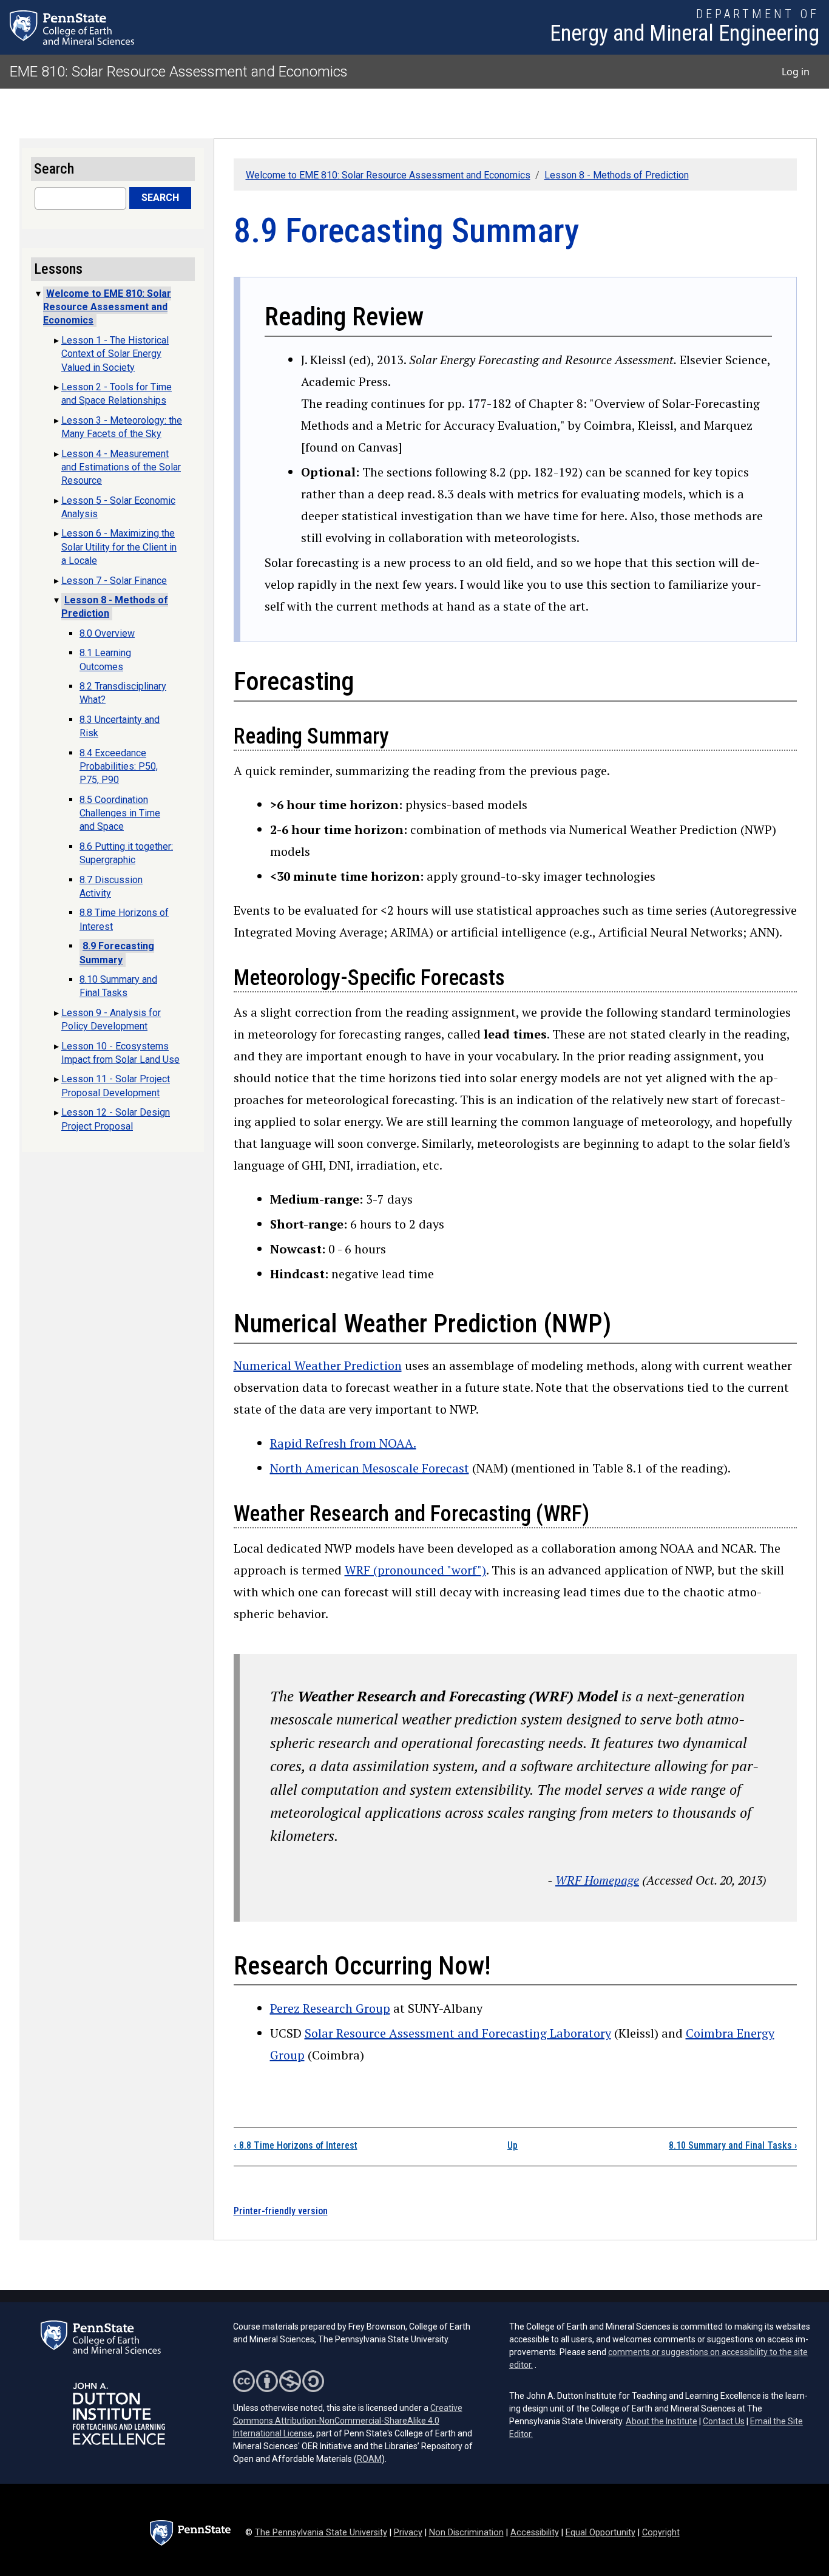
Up (513, 2145)
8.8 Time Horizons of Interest (296, 2145)
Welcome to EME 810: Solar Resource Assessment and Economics (388, 175)
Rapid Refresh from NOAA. (343, 1443)
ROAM (369, 2459)
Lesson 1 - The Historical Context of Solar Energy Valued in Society (115, 354)
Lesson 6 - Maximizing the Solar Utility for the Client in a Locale (119, 547)
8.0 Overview (107, 633)
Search (160, 198)
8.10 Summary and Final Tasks (733, 2145)
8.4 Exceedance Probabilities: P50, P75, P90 (119, 767)
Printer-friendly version (281, 2211)
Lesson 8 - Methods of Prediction (617, 175)
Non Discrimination (466, 2533)
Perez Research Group (330, 2008)
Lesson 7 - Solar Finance (114, 581)
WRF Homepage (597, 1880)
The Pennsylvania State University (321, 2533)
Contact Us (724, 2421)
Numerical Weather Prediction (318, 1365)
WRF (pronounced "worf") (415, 1570)
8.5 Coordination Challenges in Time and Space (120, 813)
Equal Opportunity (601, 2533)
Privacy (408, 2533)
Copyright (661, 2533)
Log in (796, 72)
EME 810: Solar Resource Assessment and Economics (179, 72)
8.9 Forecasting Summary (117, 953)
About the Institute (662, 2421)
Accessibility (535, 2533)
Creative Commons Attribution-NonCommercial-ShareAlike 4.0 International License (348, 2421)
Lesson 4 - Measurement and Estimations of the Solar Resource (121, 467)
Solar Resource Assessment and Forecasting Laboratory (458, 2033)
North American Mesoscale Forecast (370, 1468)
